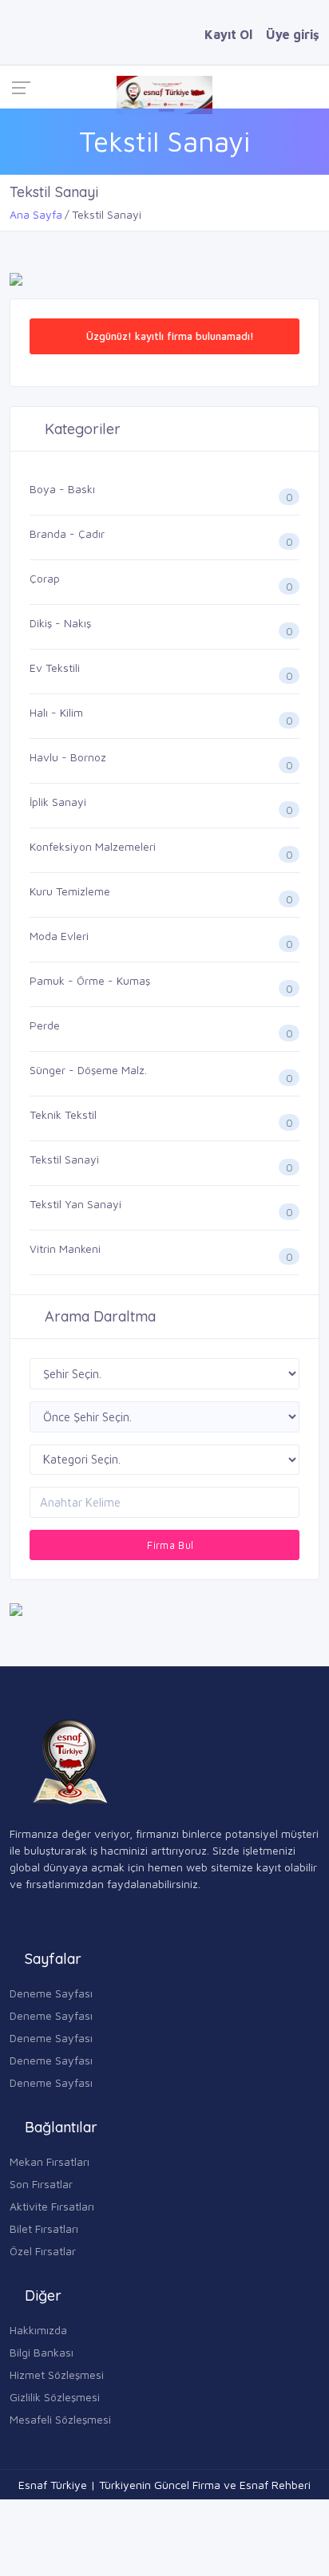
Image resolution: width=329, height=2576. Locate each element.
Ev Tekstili (55, 668)
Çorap (45, 578)
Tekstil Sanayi (64, 1159)
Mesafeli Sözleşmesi (60, 2419)
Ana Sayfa (36, 214)
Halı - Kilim (56, 712)
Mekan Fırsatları (50, 2161)
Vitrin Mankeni (65, 1248)
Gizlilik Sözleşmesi (55, 2397)
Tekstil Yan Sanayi (75, 1204)
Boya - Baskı (62, 489)
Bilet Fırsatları (44, 2228)
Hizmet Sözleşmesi (57, 2375)
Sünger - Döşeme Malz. (88, 1070)
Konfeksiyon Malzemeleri (93, 846)
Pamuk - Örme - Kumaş (90, 980)
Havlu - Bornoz (68, 757)
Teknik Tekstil (63, 1114)
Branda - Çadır (67, 533)
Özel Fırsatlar (43, 2251)
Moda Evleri (59, 936)
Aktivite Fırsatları (52, 2206)
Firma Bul (169, 1545)
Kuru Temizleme (70, 891)
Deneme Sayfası (51, 1993)
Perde (45, 1025)
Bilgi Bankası (42, 2352)
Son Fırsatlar (41, 2184)
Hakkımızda (38, 2330)
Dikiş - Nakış (60, 623)
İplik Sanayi (58, 802)
